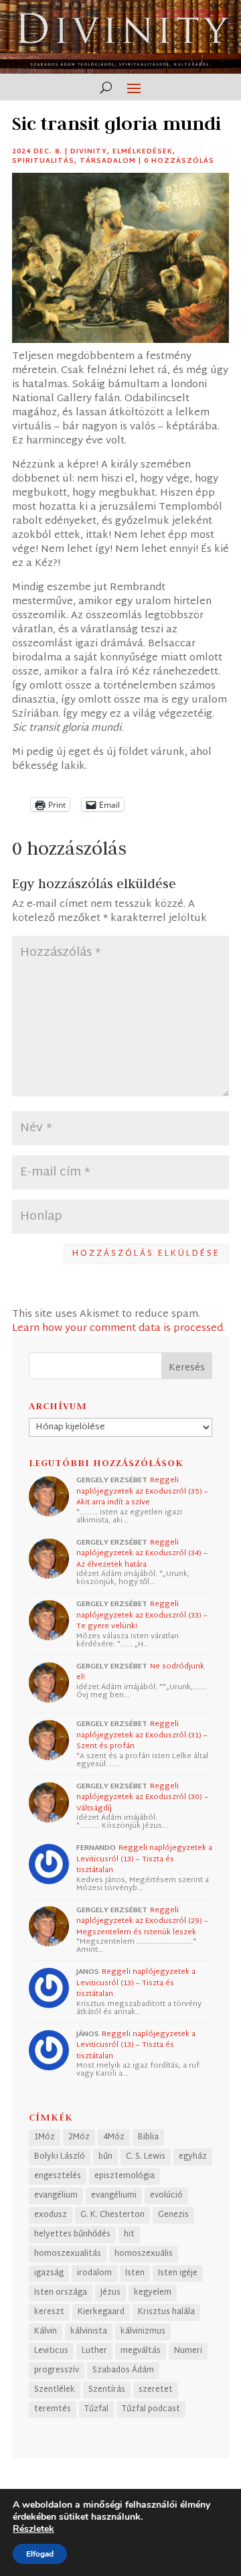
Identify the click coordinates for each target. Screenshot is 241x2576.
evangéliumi (114, 2196)
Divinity (89, 152)
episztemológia (125, 2176)
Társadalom (108, 161)
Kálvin (46, 2332)
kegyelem (153, 2293)
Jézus (110, 2293)
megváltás (141, 2351)
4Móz (114, 2137)
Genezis (173, 2215)
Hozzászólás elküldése (146, 1254)
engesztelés (58, 2176)
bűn (105, 2157)
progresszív (57, 2370)
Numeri (188, 2351)
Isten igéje (178, 2273)
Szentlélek (55, 2390)
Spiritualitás (43, 161)
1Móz (45, 2137)
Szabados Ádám (123, 2370)
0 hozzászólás (179, 161)
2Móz (79, 2137)
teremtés (53, 2409)
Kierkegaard (101, 2312)
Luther (94, 2351)
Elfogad (40, 2554)
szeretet (156, 2390)
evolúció (166, 2196)
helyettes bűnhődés (72, 2234)
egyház (193, 2157)
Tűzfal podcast (151, 2409)
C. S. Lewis (146, 2157)
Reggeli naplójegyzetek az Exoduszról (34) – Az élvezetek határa (142, 1554)
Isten (135, 2273)
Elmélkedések (143, 152)
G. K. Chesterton (112, 2215)
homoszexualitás (68, 2254)
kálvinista (89, 2332)
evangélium (56, 2196)
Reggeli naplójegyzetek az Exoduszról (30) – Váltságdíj (142, 1797)
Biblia (148, 2137)
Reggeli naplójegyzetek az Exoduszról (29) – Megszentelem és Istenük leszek (142, 1921)
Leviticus (51, 2351)
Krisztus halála (166, 2312)
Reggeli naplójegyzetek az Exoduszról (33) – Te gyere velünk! (142, 1615)
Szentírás (107, 2390)
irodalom (94, 2273)
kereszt (49, 2312)
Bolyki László (60, 2157)
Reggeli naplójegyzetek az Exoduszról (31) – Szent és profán (142, 1735)
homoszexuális (144, 2254)
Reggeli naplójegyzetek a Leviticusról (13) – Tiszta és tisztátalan (144, 1859)
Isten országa (61, 2293)
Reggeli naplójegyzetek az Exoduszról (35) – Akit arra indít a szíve (142, 1491)
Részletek (33, 2529)
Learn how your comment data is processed (117, 1329)
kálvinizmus (143, 2332)
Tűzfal (96, 2409)
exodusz (51, 2215)
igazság (49, 2273)
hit (129, 2234)
